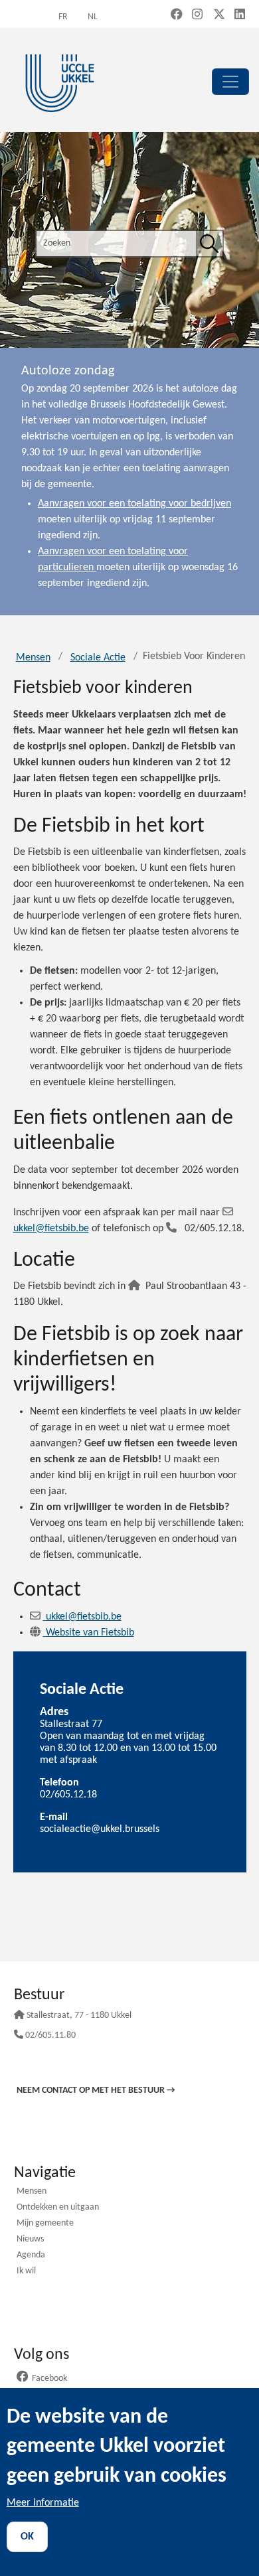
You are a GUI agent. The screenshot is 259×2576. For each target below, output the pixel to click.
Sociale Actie (98, 658)
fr (63, 17)
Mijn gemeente (45, 2224)
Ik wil (26, 2272)
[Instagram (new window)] (197, 16)
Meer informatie (43, 2503)
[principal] (230, 82)
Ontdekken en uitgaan (58, 2208)
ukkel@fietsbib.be (84, 1617)
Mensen (33, 658)
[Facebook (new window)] (177, 16)
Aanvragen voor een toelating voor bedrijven (134, 504)
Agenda (31, 2256)
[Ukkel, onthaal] (60, 81)
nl (93, 17)
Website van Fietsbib (90, 1633)
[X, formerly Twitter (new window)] (219, 16)
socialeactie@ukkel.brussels (100, 1829)
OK (27, 2537)
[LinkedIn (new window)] (240, 16)
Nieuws (30, 2240)
